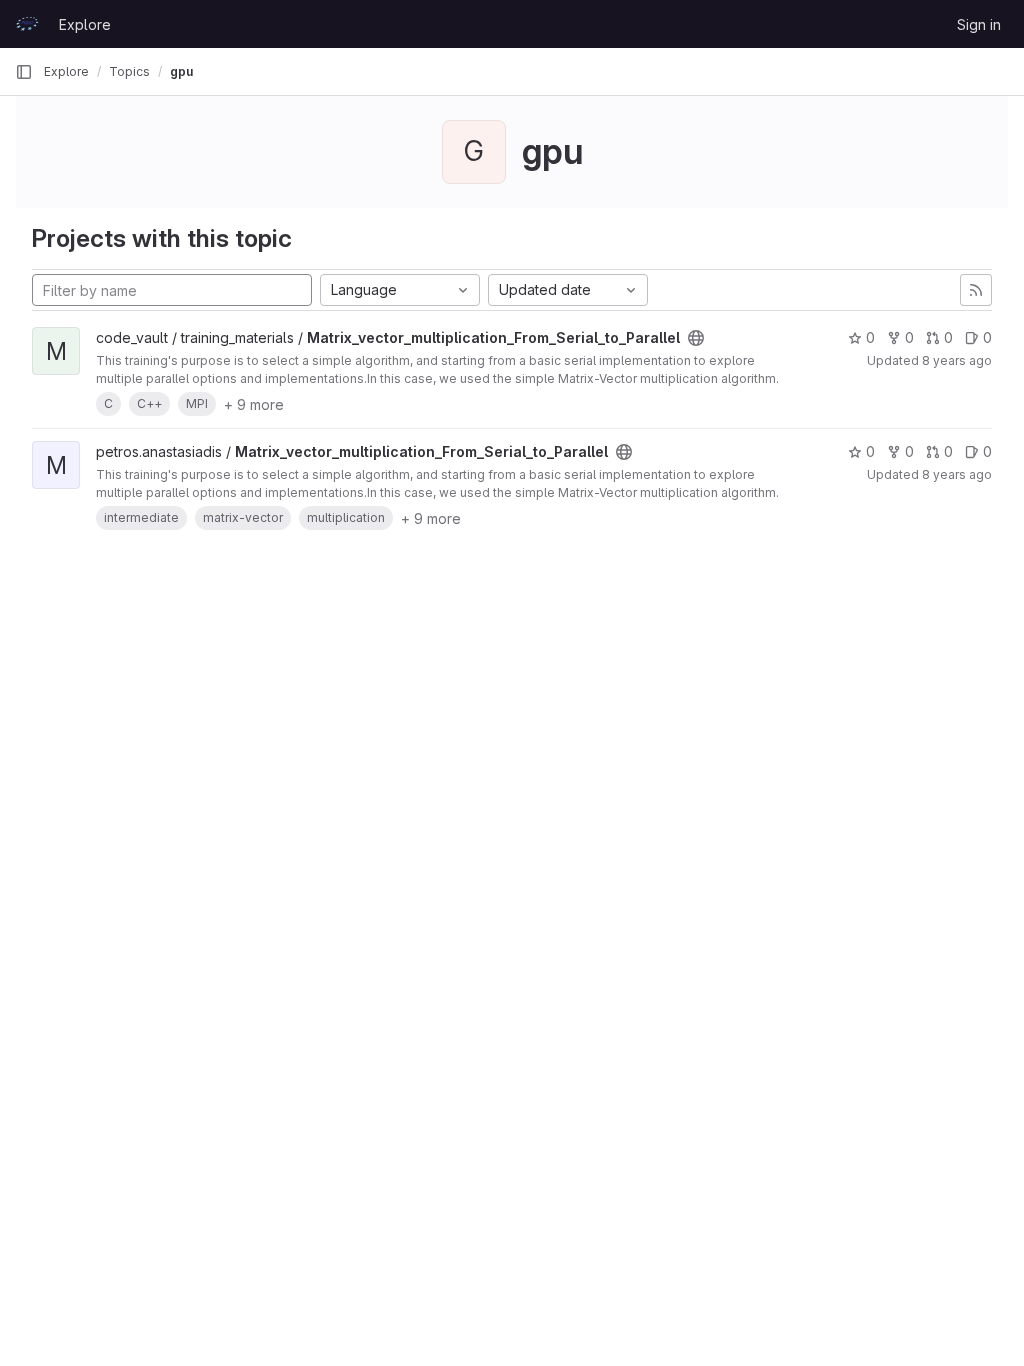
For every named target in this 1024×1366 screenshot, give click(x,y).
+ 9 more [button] (254, 404)
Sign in (979, 24)
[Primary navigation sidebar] (24, 72)
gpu (181, 71)
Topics (129, 71)
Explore (85, 24)
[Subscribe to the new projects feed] (976, 290)
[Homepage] (27, 24)
